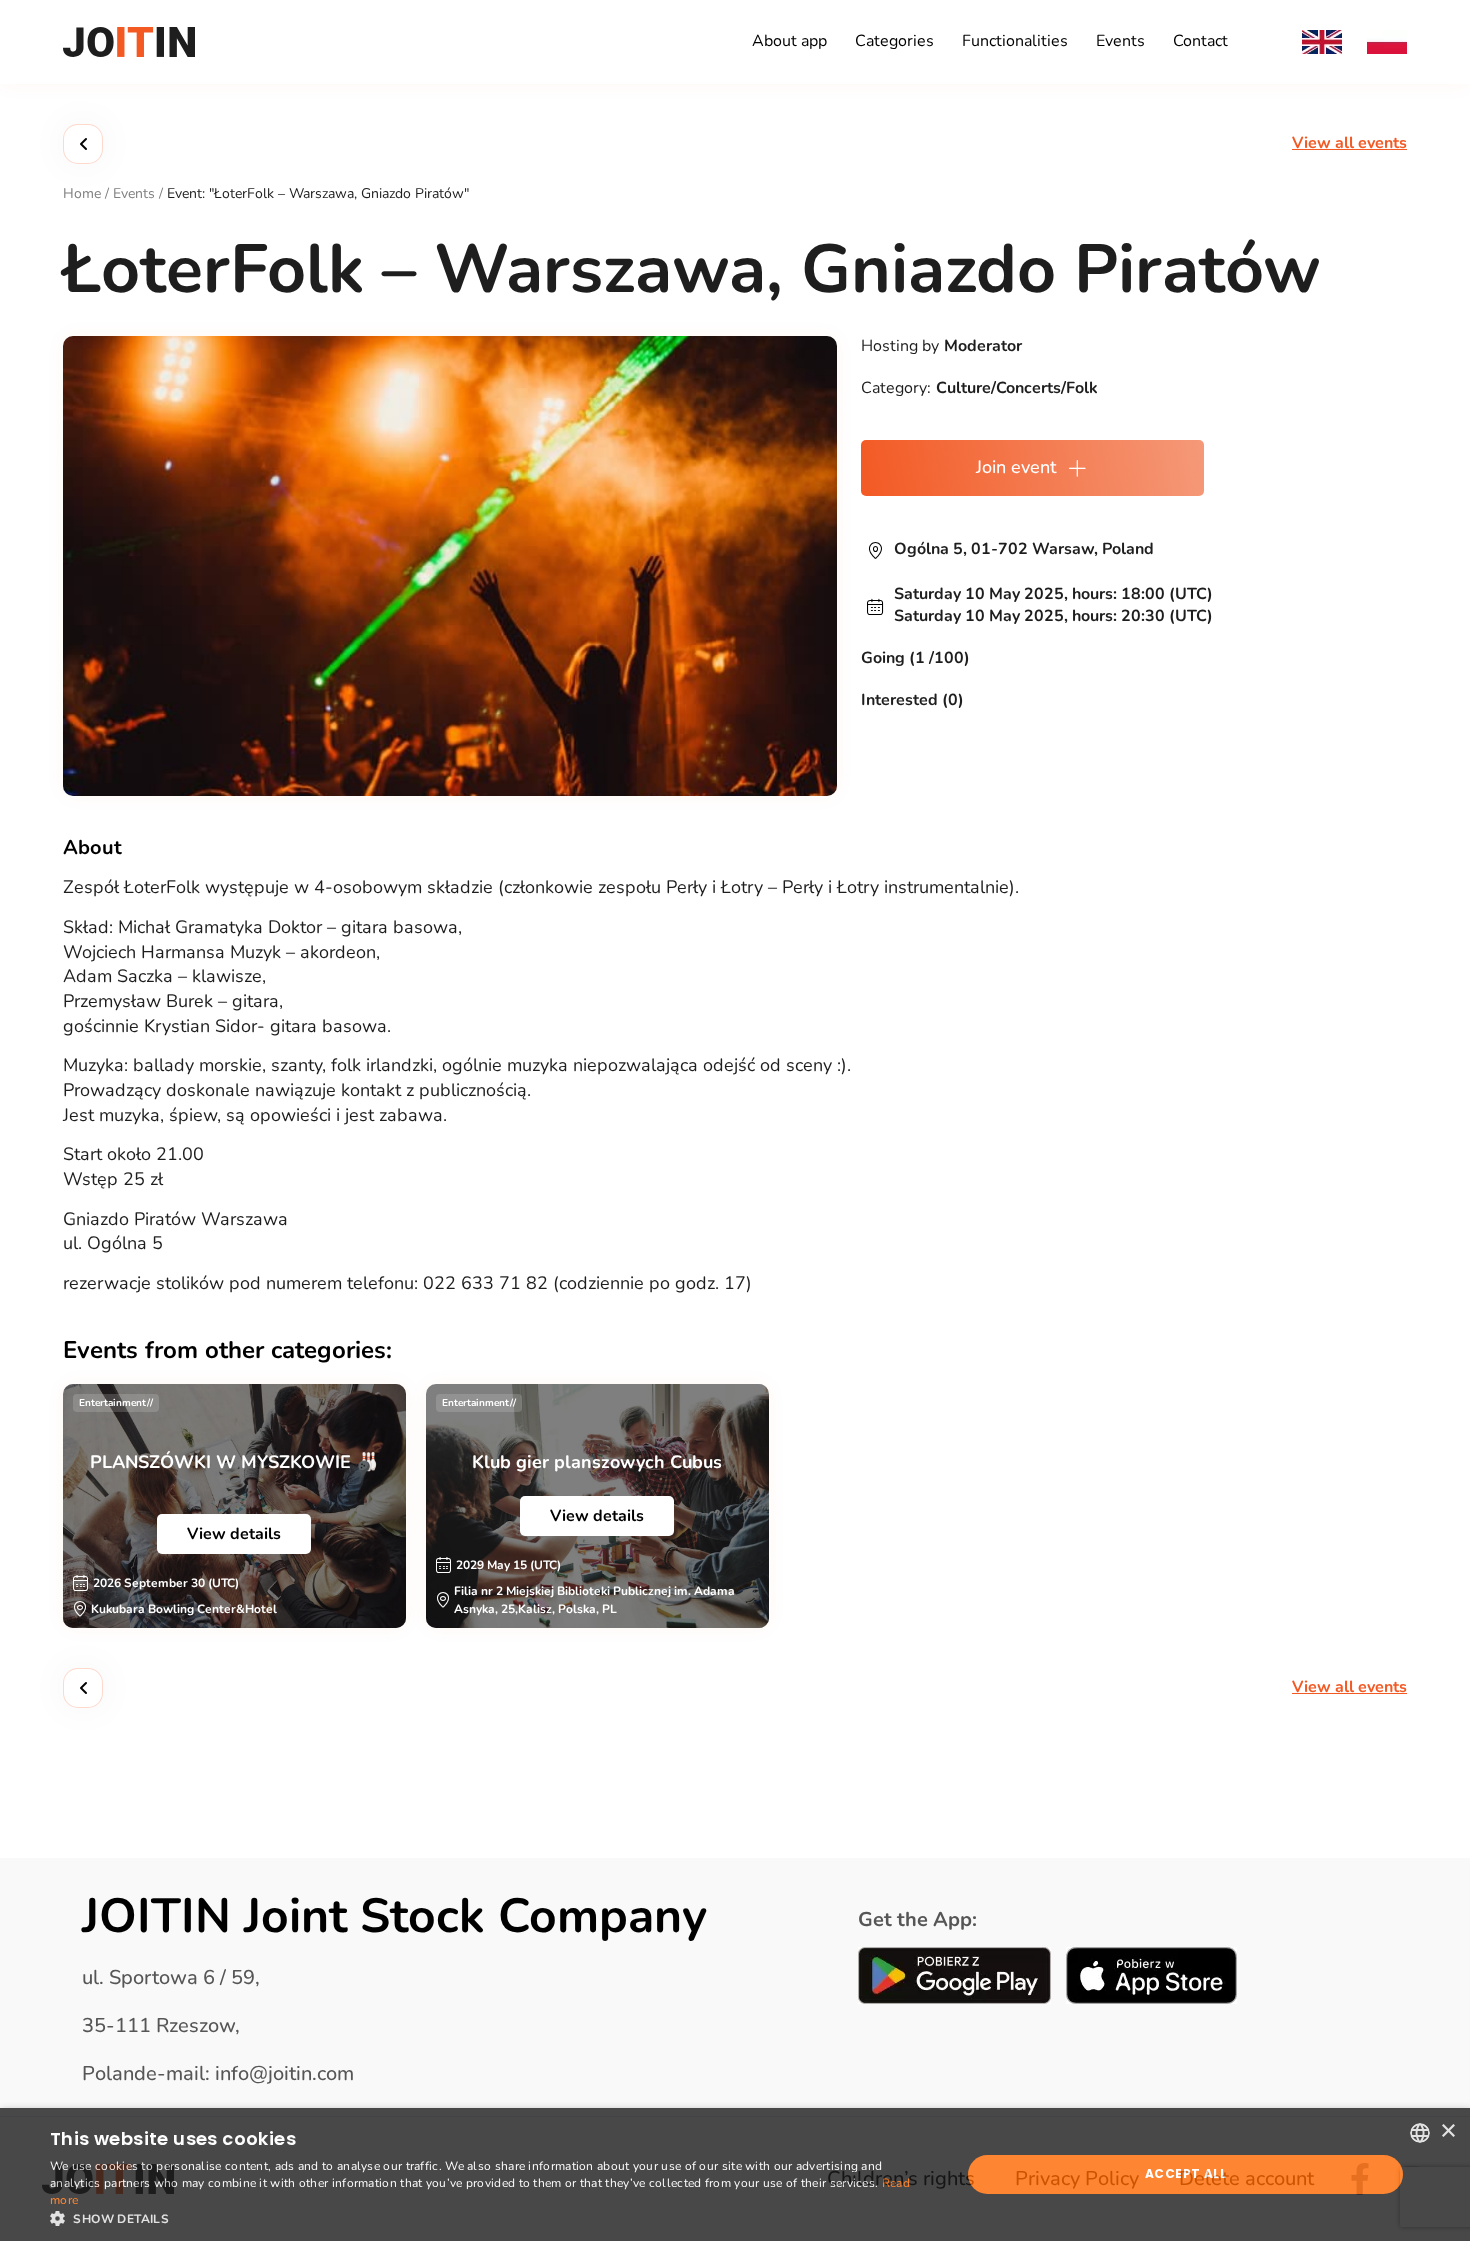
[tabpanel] (234, 1506)
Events (1120, 41)
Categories (894, 41)
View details (234, 1534)
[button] (492, 2217)
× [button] (1447, 2131)
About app (789, 41)
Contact (1200, 41)
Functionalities (1015, 41)
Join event (1016, 467)
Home (82, 193)
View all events (1349, 143)
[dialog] (735, 2174)
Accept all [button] (1185, 2173)
